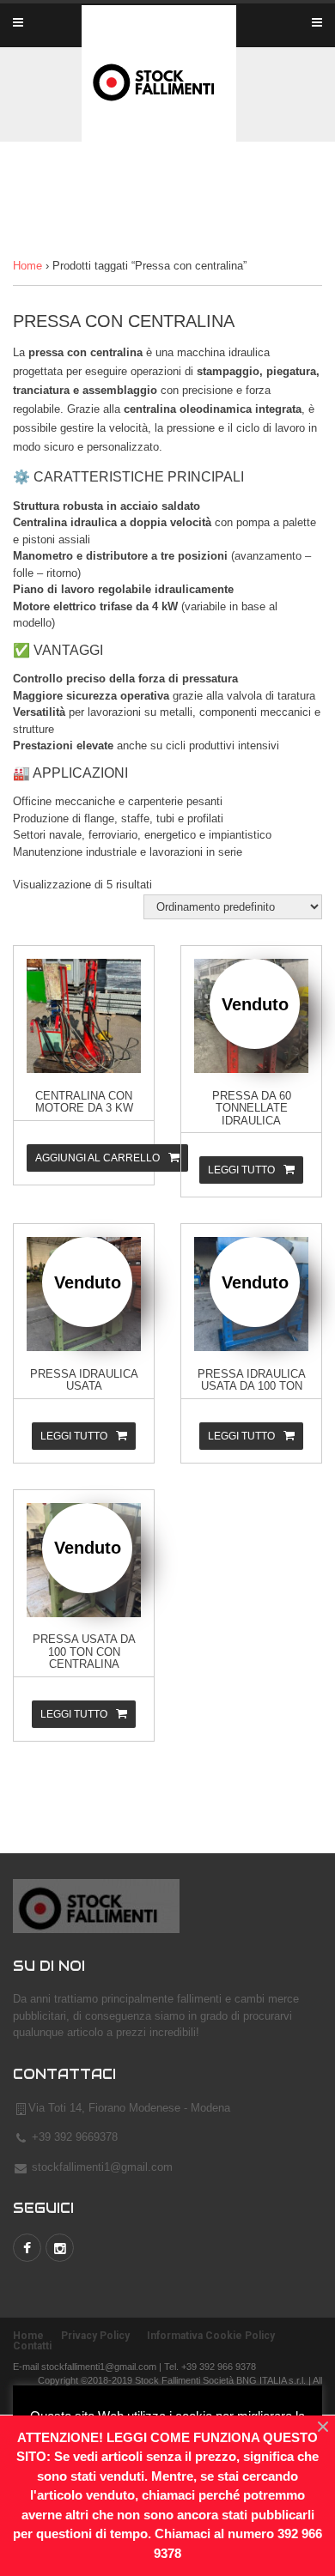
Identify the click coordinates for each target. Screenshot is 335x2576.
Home (27, 266)
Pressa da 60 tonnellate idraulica (252, 1108)
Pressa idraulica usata (84, 1380)
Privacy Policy (95, 2336)
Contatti (32, 2346)
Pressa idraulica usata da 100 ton (252, 1380)
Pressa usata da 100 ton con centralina (84, 1652)
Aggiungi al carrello (97, 1158)
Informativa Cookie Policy (211, 2336)
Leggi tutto (241, 1170)
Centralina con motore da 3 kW (84, 1102)
